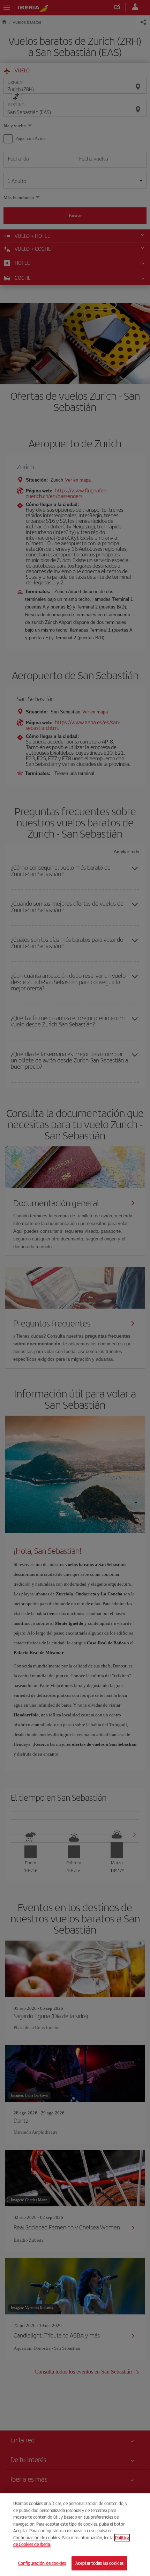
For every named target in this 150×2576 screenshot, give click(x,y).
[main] (75, 2535)
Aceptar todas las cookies (99, 2563)
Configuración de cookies (42, 2563)
